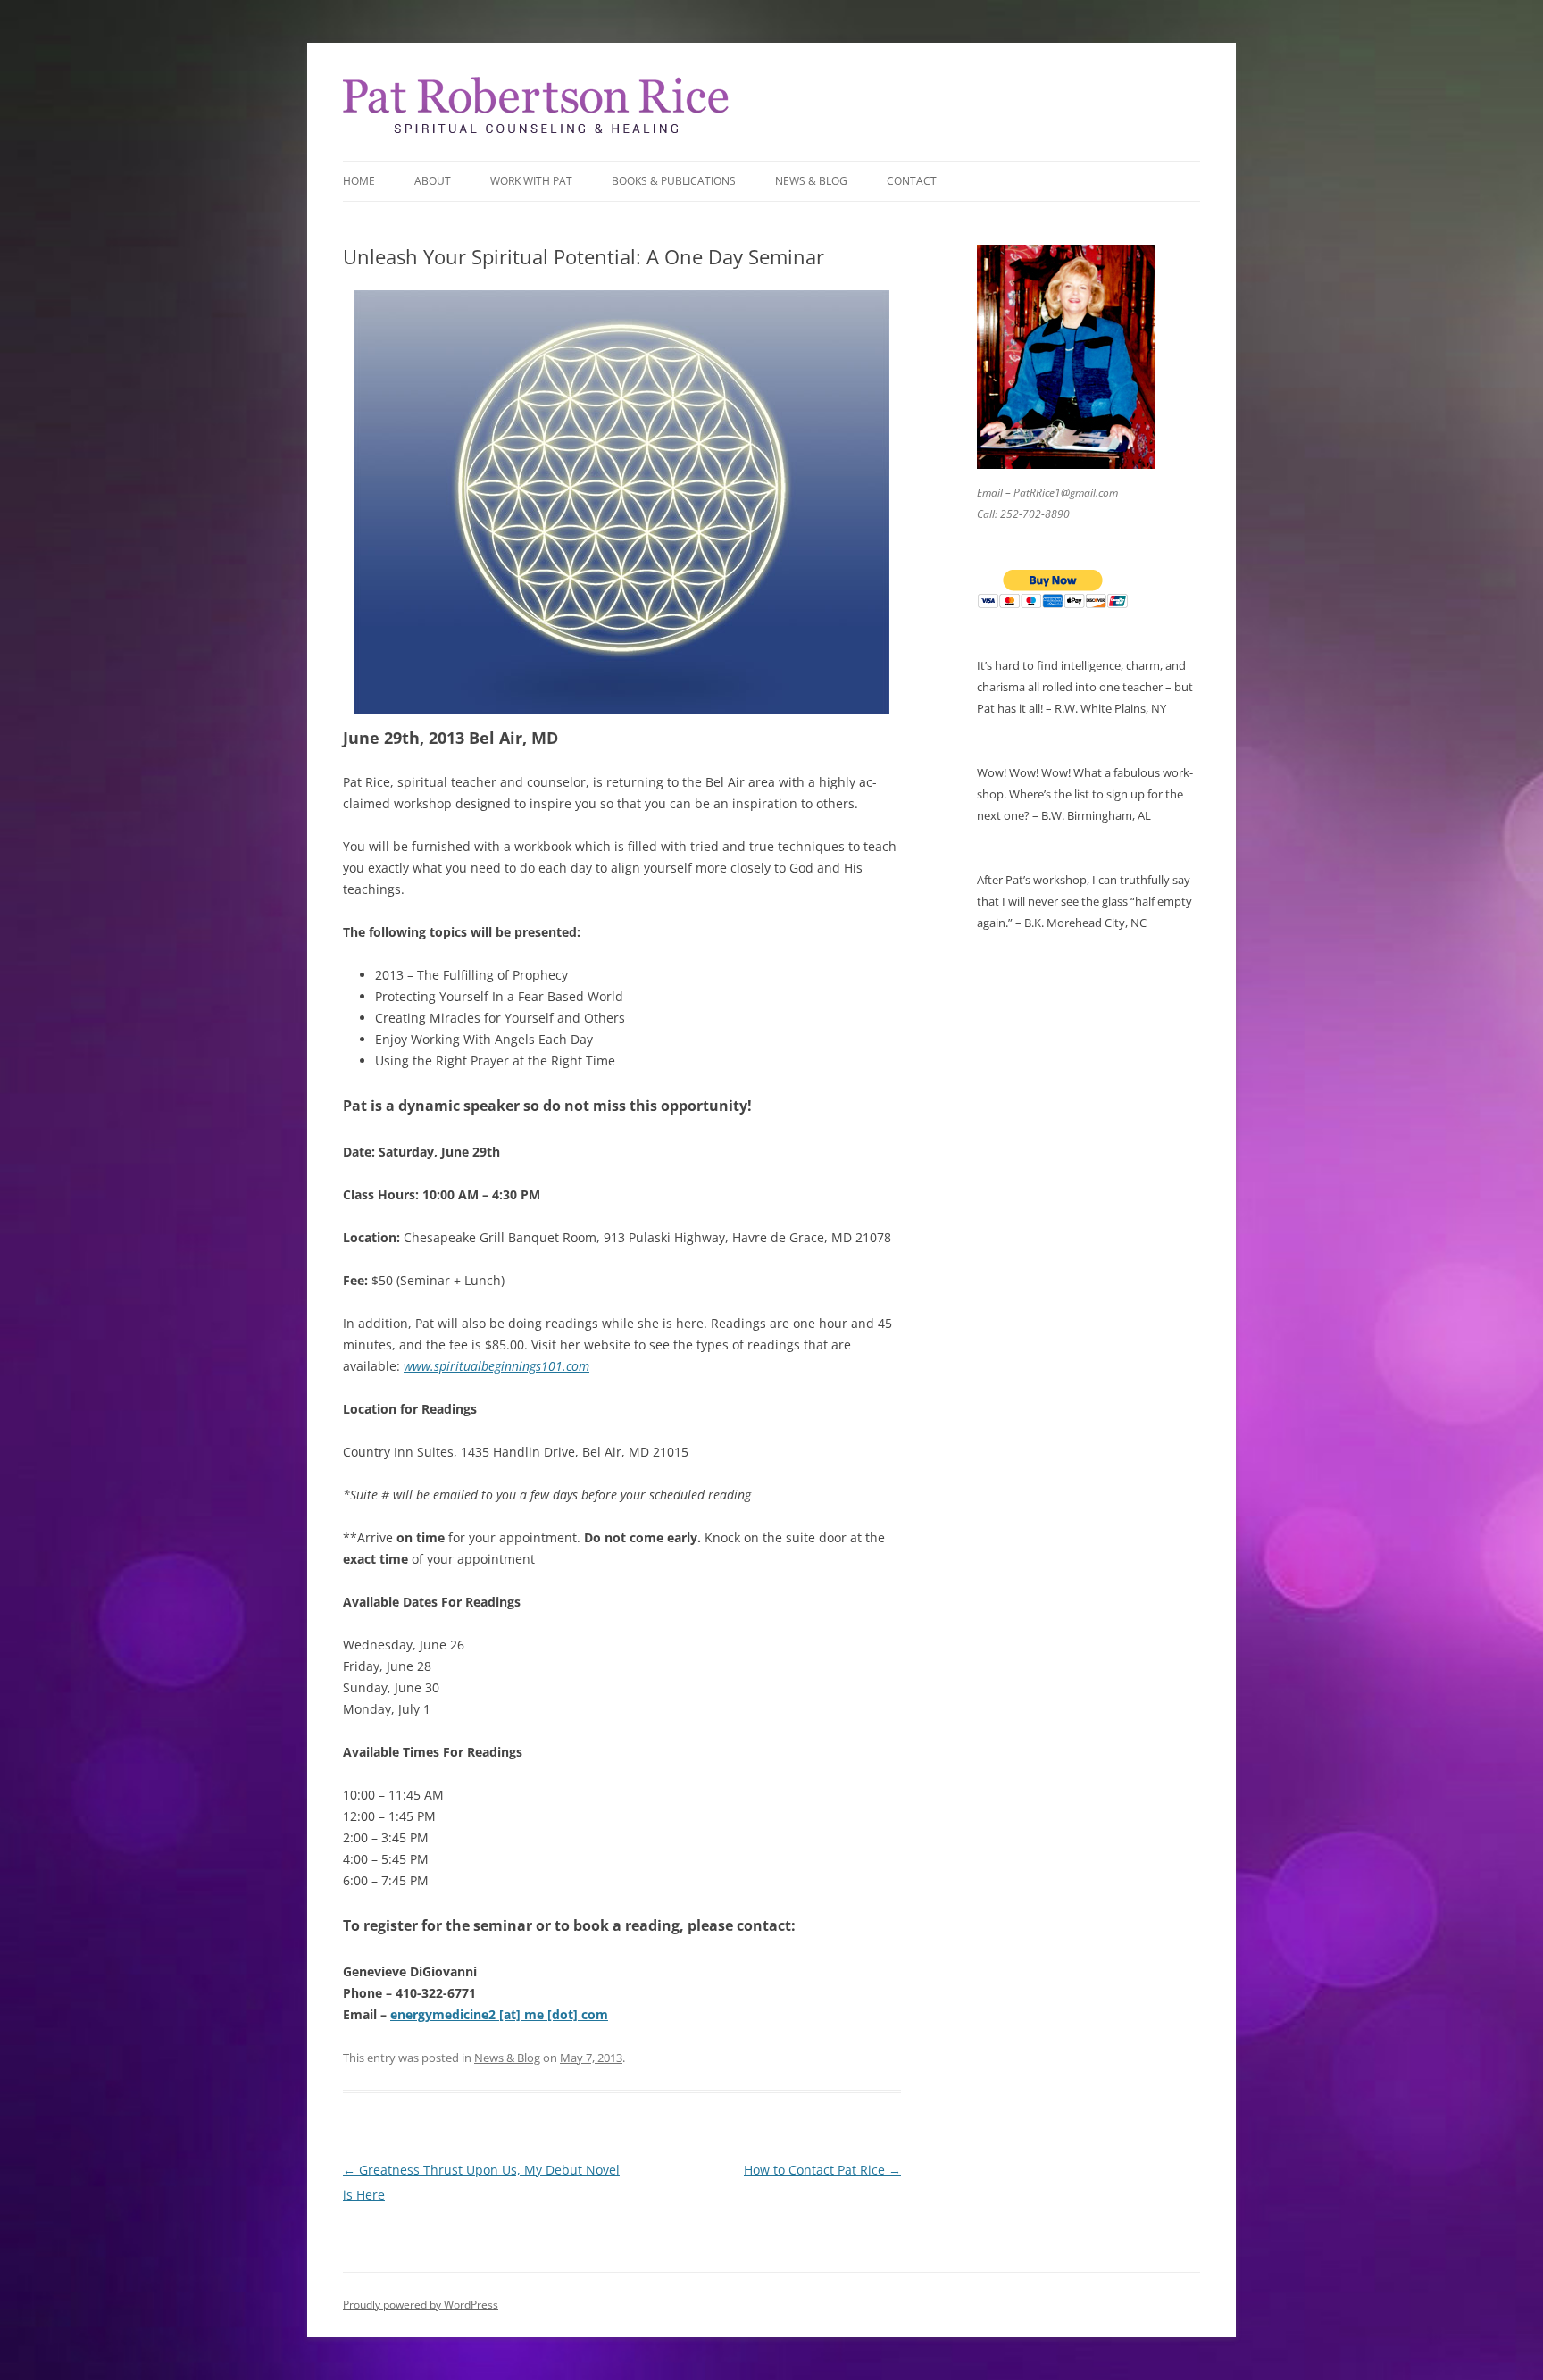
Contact (912, 181)
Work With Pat (531, 181)
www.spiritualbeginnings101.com (496, 1366)
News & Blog (811, 181)
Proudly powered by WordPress (421, 2305)
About (433, 181)
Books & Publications (674, 181)
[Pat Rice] (536, 133)
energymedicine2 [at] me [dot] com (499, 2014)
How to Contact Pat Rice (822, 2170)
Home (359, 181)
